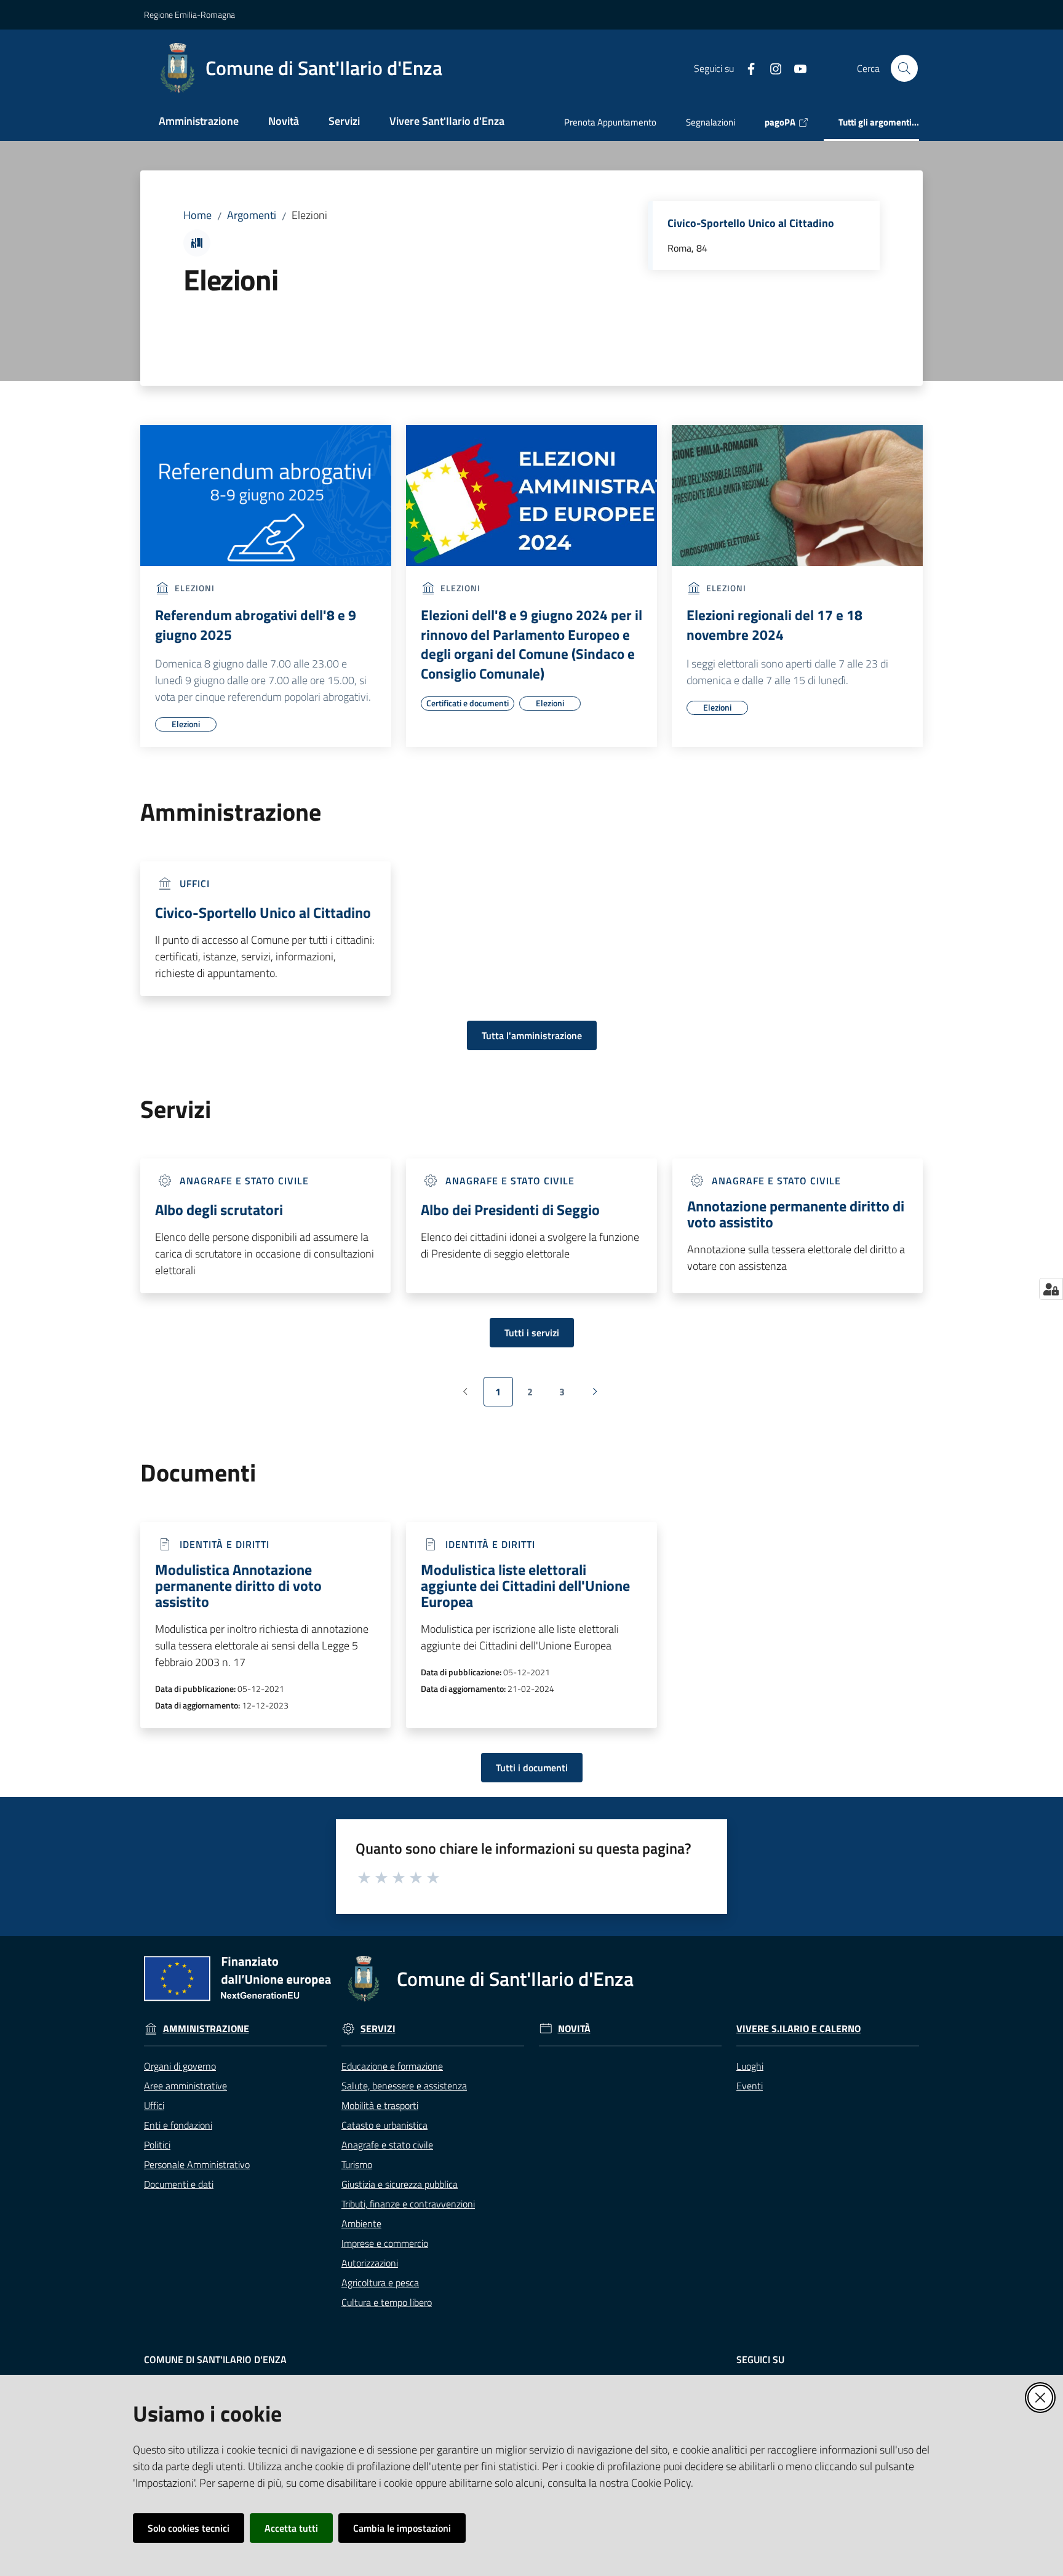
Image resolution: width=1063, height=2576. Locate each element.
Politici (157, 2145)
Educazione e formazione (392, 2066)
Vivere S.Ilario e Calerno (798, 2029)
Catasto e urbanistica (384, 2125)
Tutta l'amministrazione (532, 1035)
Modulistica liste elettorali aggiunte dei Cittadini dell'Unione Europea (525, 1585)
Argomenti (252, 215)
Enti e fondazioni (178, 2125)
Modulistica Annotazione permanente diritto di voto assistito (238, 1585)
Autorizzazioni (370, 2263)
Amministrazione (206, 2029)
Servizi (378, 2029)
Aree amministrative (185, 2086)
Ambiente (361, 2223)
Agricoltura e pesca (380, 2283)
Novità (574, 2029)
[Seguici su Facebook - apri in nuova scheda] (746, 68)
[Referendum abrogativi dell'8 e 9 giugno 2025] (266, 496)
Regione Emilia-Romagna (189, 14)
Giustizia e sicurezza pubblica (400, 2184)
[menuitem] (199, 122)
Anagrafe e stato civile (387, 2145)
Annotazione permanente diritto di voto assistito (796, 1214)
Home (197, 215)
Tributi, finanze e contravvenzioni (408, 2204)
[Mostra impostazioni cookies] (1051, 1289)
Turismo (357, 2164)
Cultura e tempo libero (387, 2302)
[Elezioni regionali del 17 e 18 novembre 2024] (797, 496)
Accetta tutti (291, 2528)
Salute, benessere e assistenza (404, 2086)
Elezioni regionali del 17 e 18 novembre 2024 (774, 625)
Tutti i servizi (532, 1333)
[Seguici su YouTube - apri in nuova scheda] (795, 68)
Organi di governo (180, 2066)
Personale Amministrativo (197, 2164)
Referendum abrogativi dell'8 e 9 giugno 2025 (256, 625)
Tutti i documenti (532, 1768)
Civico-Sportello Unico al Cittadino (751, 223)
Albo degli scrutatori (219, 1210)
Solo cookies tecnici (189, 2528)
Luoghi (750, 2066)
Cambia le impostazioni (402, 2528)
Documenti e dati (179, 2184)
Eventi (750, 2086)
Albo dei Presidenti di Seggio (510, 1210)
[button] (904, 68)
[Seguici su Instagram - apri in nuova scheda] (771, 68)
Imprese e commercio (385, 2243)
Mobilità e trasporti (380, 2105)
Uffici (154, 2105)
